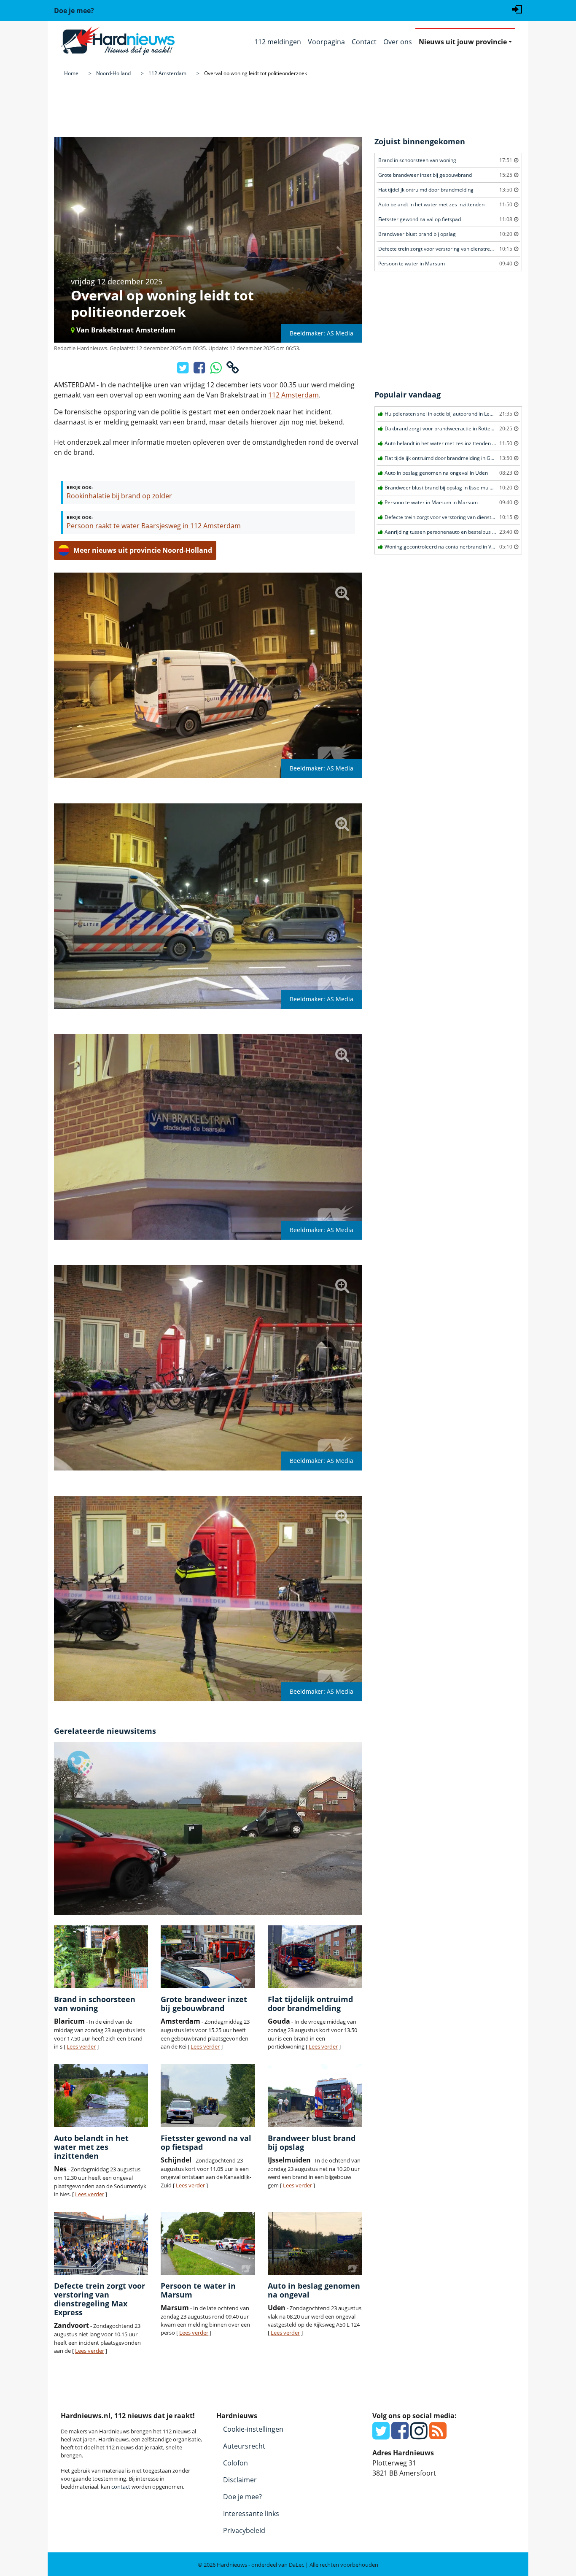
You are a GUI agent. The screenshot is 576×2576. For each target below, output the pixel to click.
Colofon (236, 2463)
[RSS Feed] (438, 2435)
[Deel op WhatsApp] (217, 370)
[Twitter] (381, 2435)
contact (121, 2487)
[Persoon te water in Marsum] (208, 2243)
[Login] (517, 8)
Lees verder (81, 2046)
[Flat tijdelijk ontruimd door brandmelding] (315, 1957)
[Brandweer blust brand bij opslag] (315, 2096)
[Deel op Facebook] (200, 370)
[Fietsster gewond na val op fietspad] (208, 2096)
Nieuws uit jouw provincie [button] (463, 42)
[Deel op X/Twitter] (184, 370)
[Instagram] (419, 2435)
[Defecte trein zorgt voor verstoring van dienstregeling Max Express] (101, 2243)
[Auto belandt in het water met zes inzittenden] (101, 2096)
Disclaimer (240, 2480)
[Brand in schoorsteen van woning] (101, 1957)
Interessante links (251, 2514)
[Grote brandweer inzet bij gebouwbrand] (208, 1957)
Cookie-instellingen (253, 2429)
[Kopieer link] (233, 370)
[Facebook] (400, 2435)
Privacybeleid (244, 2530)
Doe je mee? (242, 2497)
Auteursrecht (244, 2446)
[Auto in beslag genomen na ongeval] (315, 2243)
